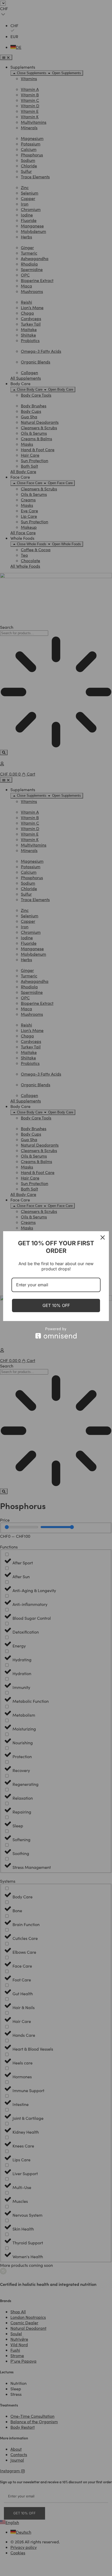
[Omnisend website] (56, 1333)
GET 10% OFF (56, 1305)
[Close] (103, 1237)
